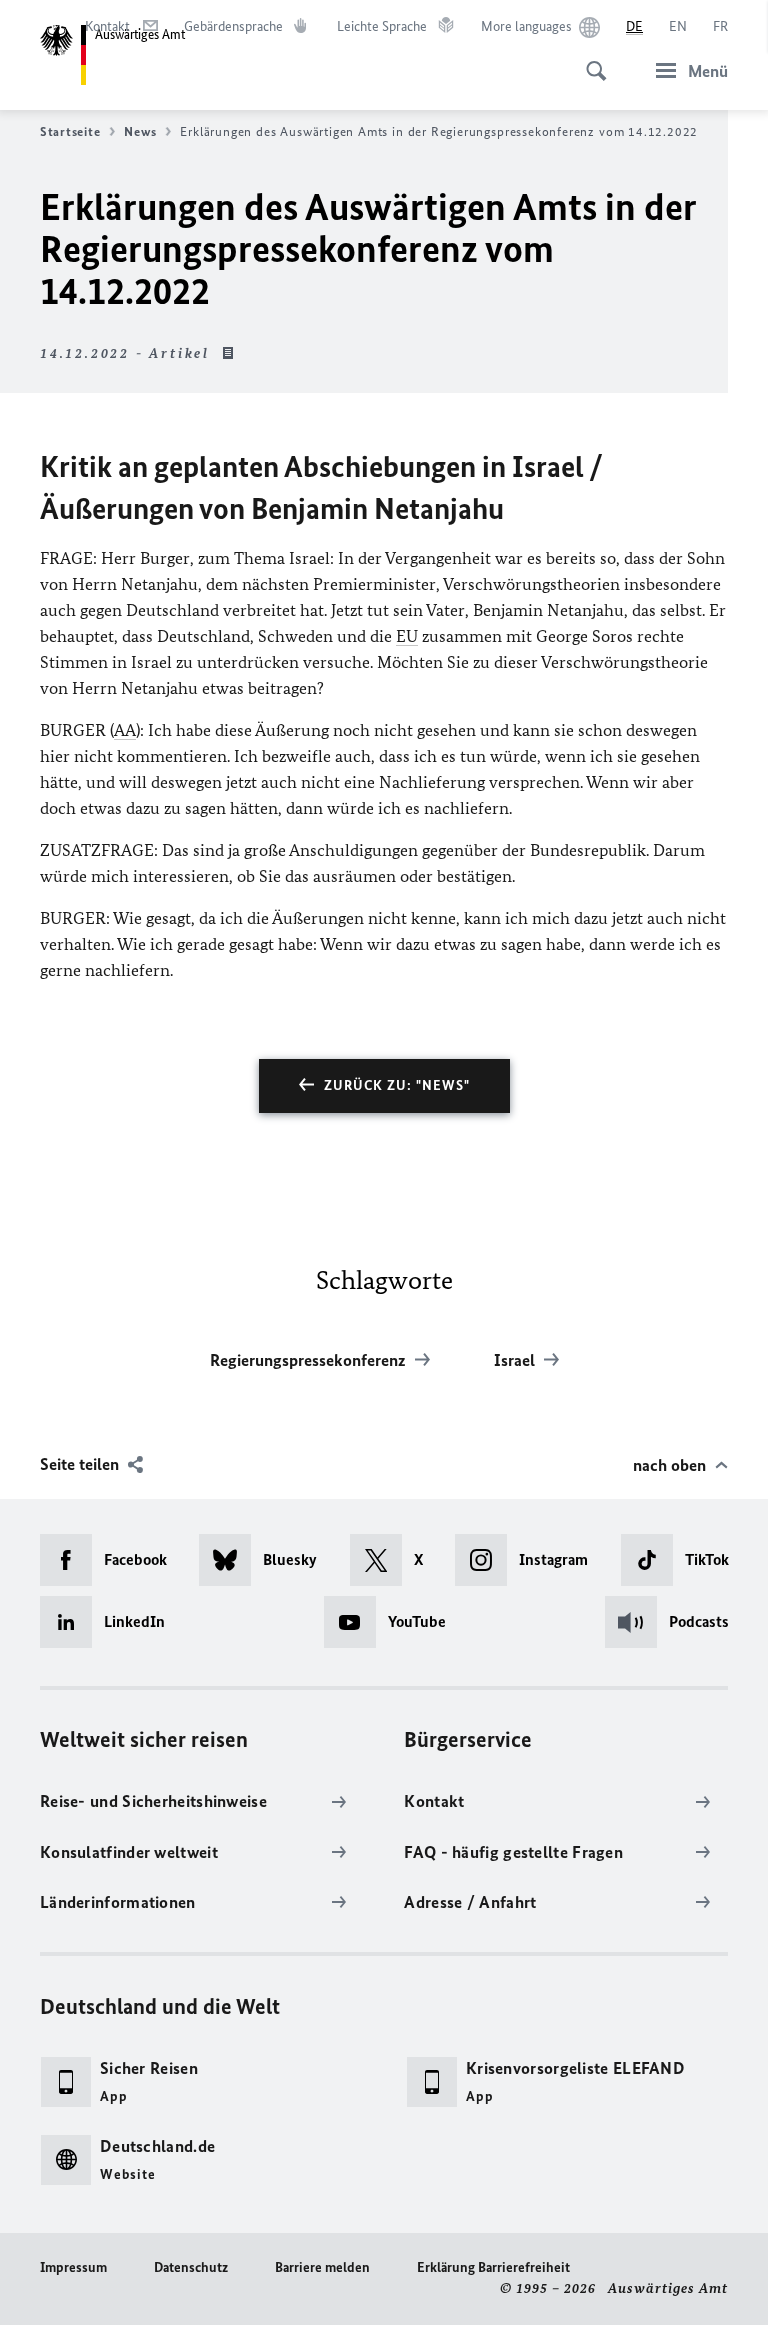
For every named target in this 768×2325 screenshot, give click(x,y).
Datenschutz (191, 2267)
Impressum (73, 2267)
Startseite (70, 131)
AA (125, 730)
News (140, 131)
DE (634, 26)
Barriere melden (322, 2267)
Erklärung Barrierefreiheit (493, 2267)
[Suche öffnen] (590, 60)
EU (407, 636)
